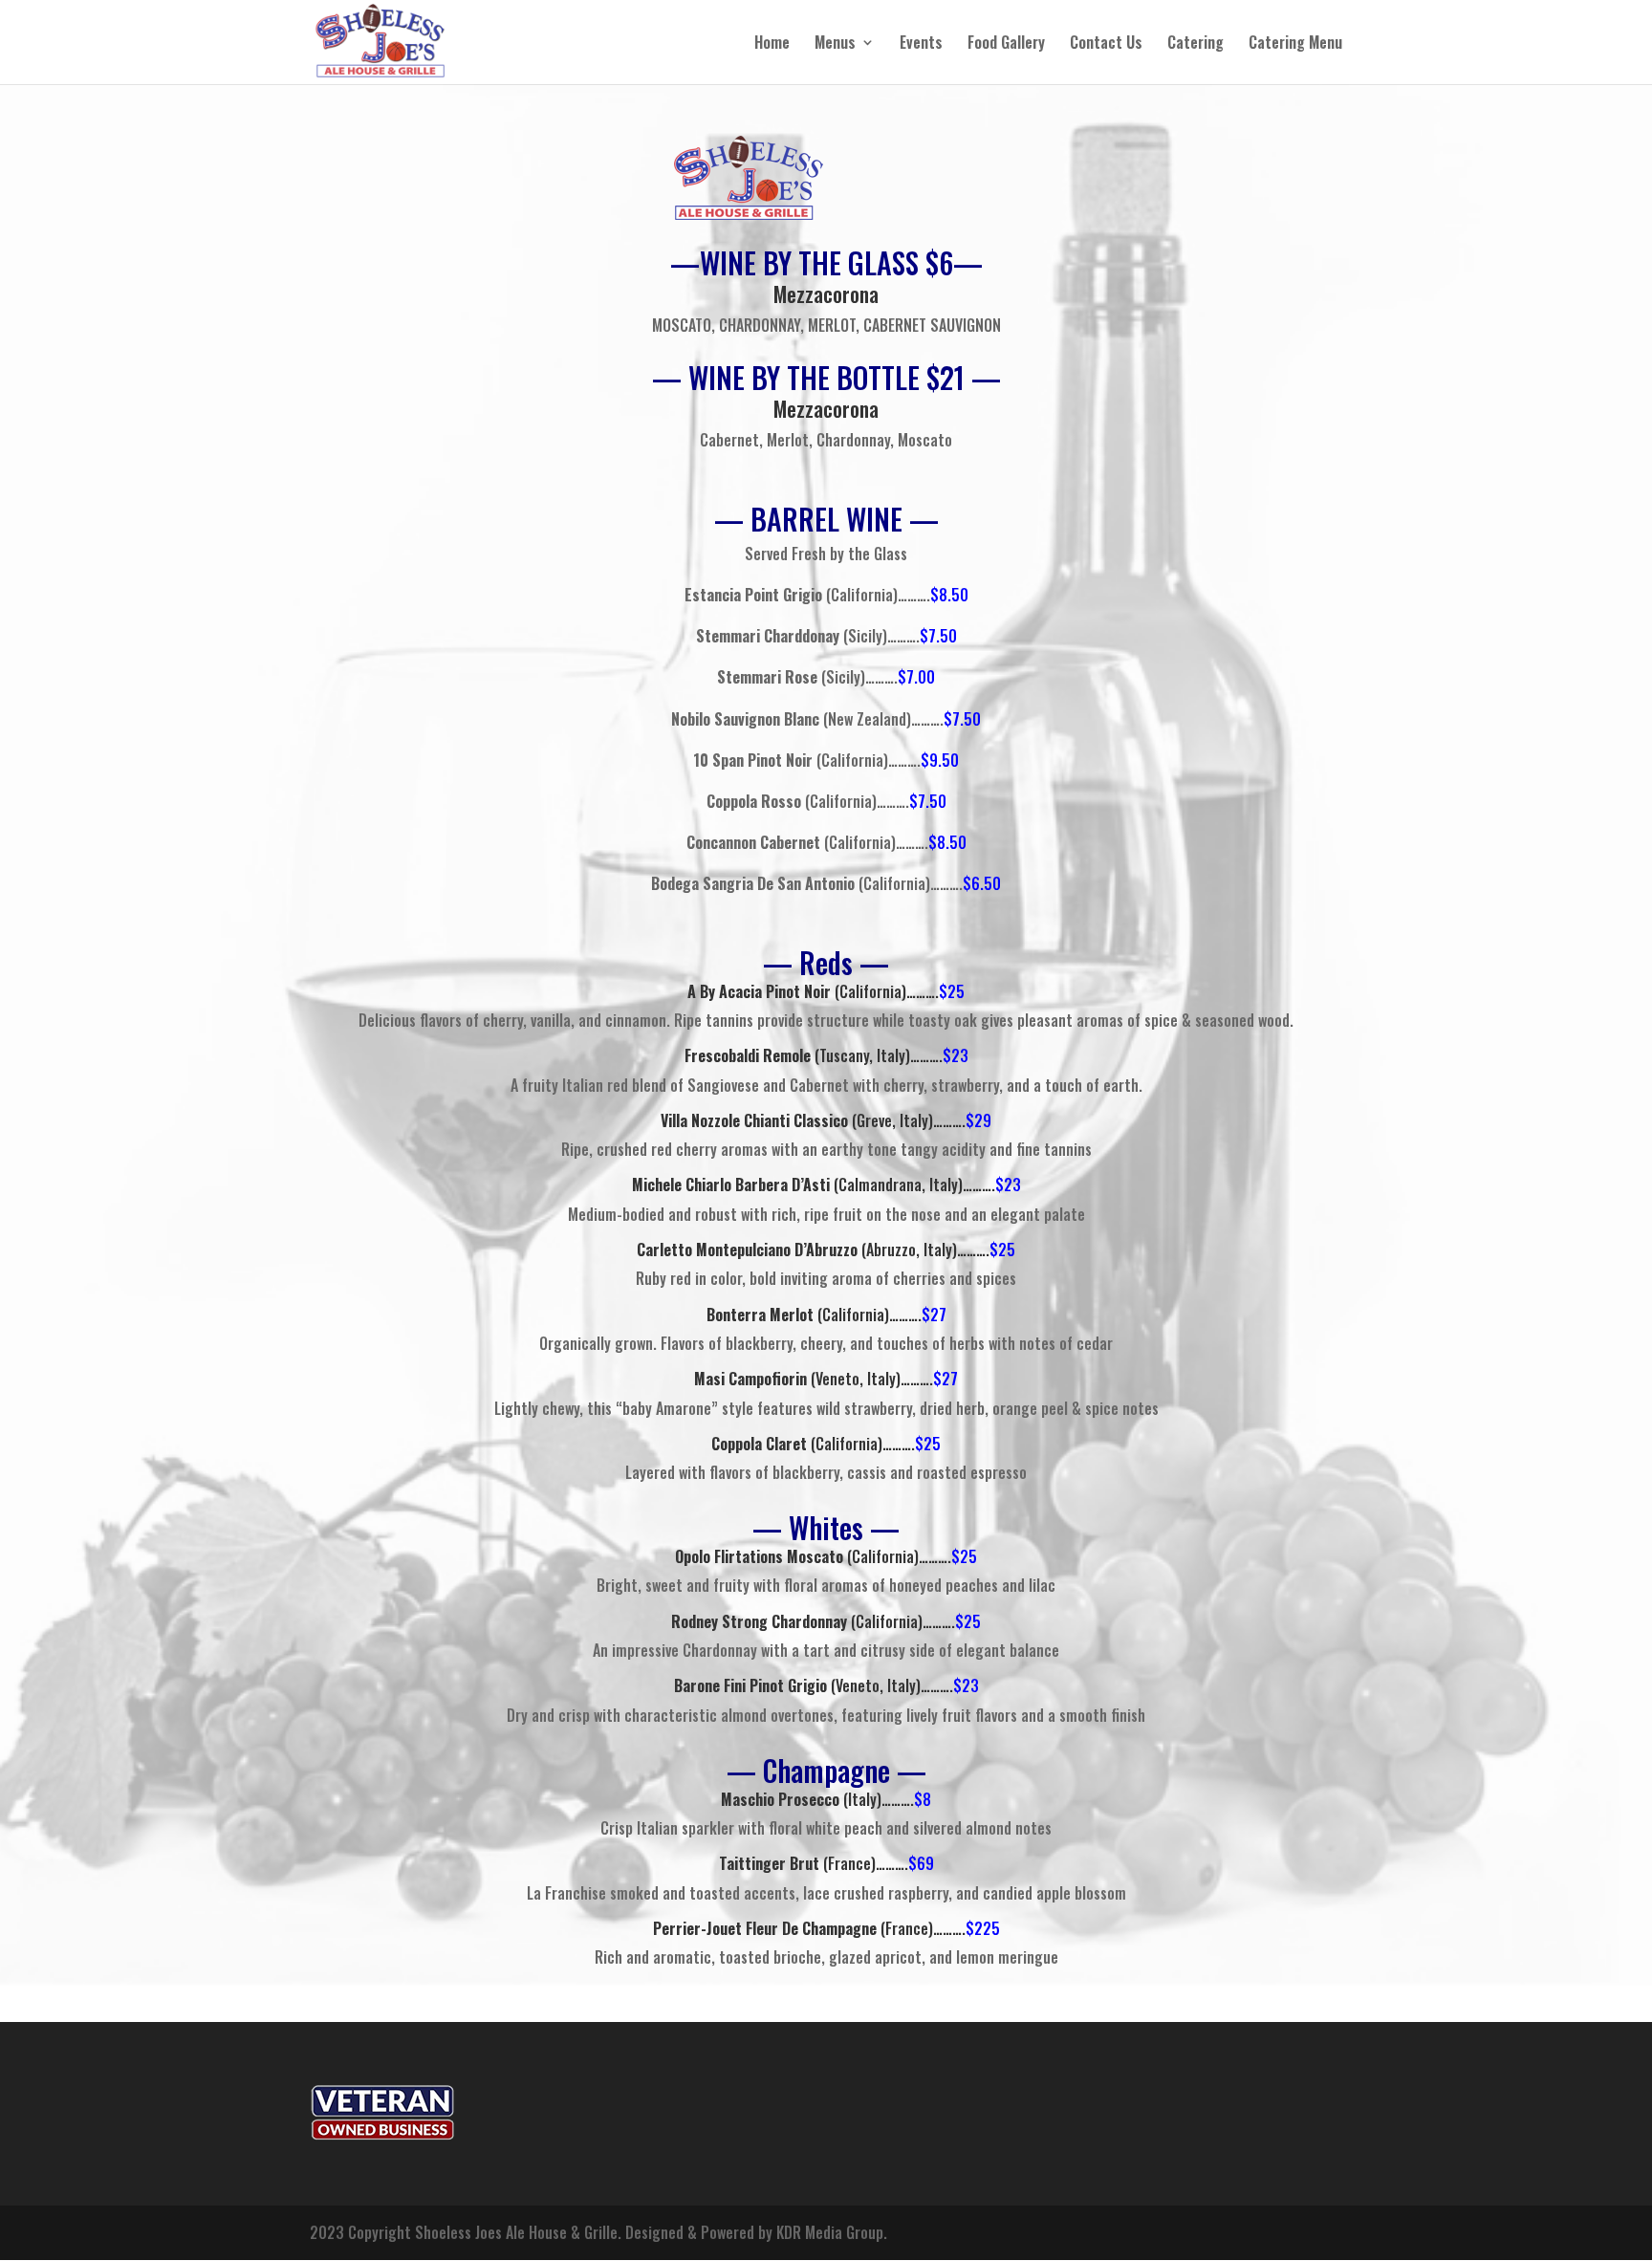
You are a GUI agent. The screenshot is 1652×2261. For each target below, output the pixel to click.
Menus (835, 44)
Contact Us (1106, 44)
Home (772, 44)
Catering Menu (1295, 44)
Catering (1196, 44)
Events (921, 44)
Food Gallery (1006, 44)
